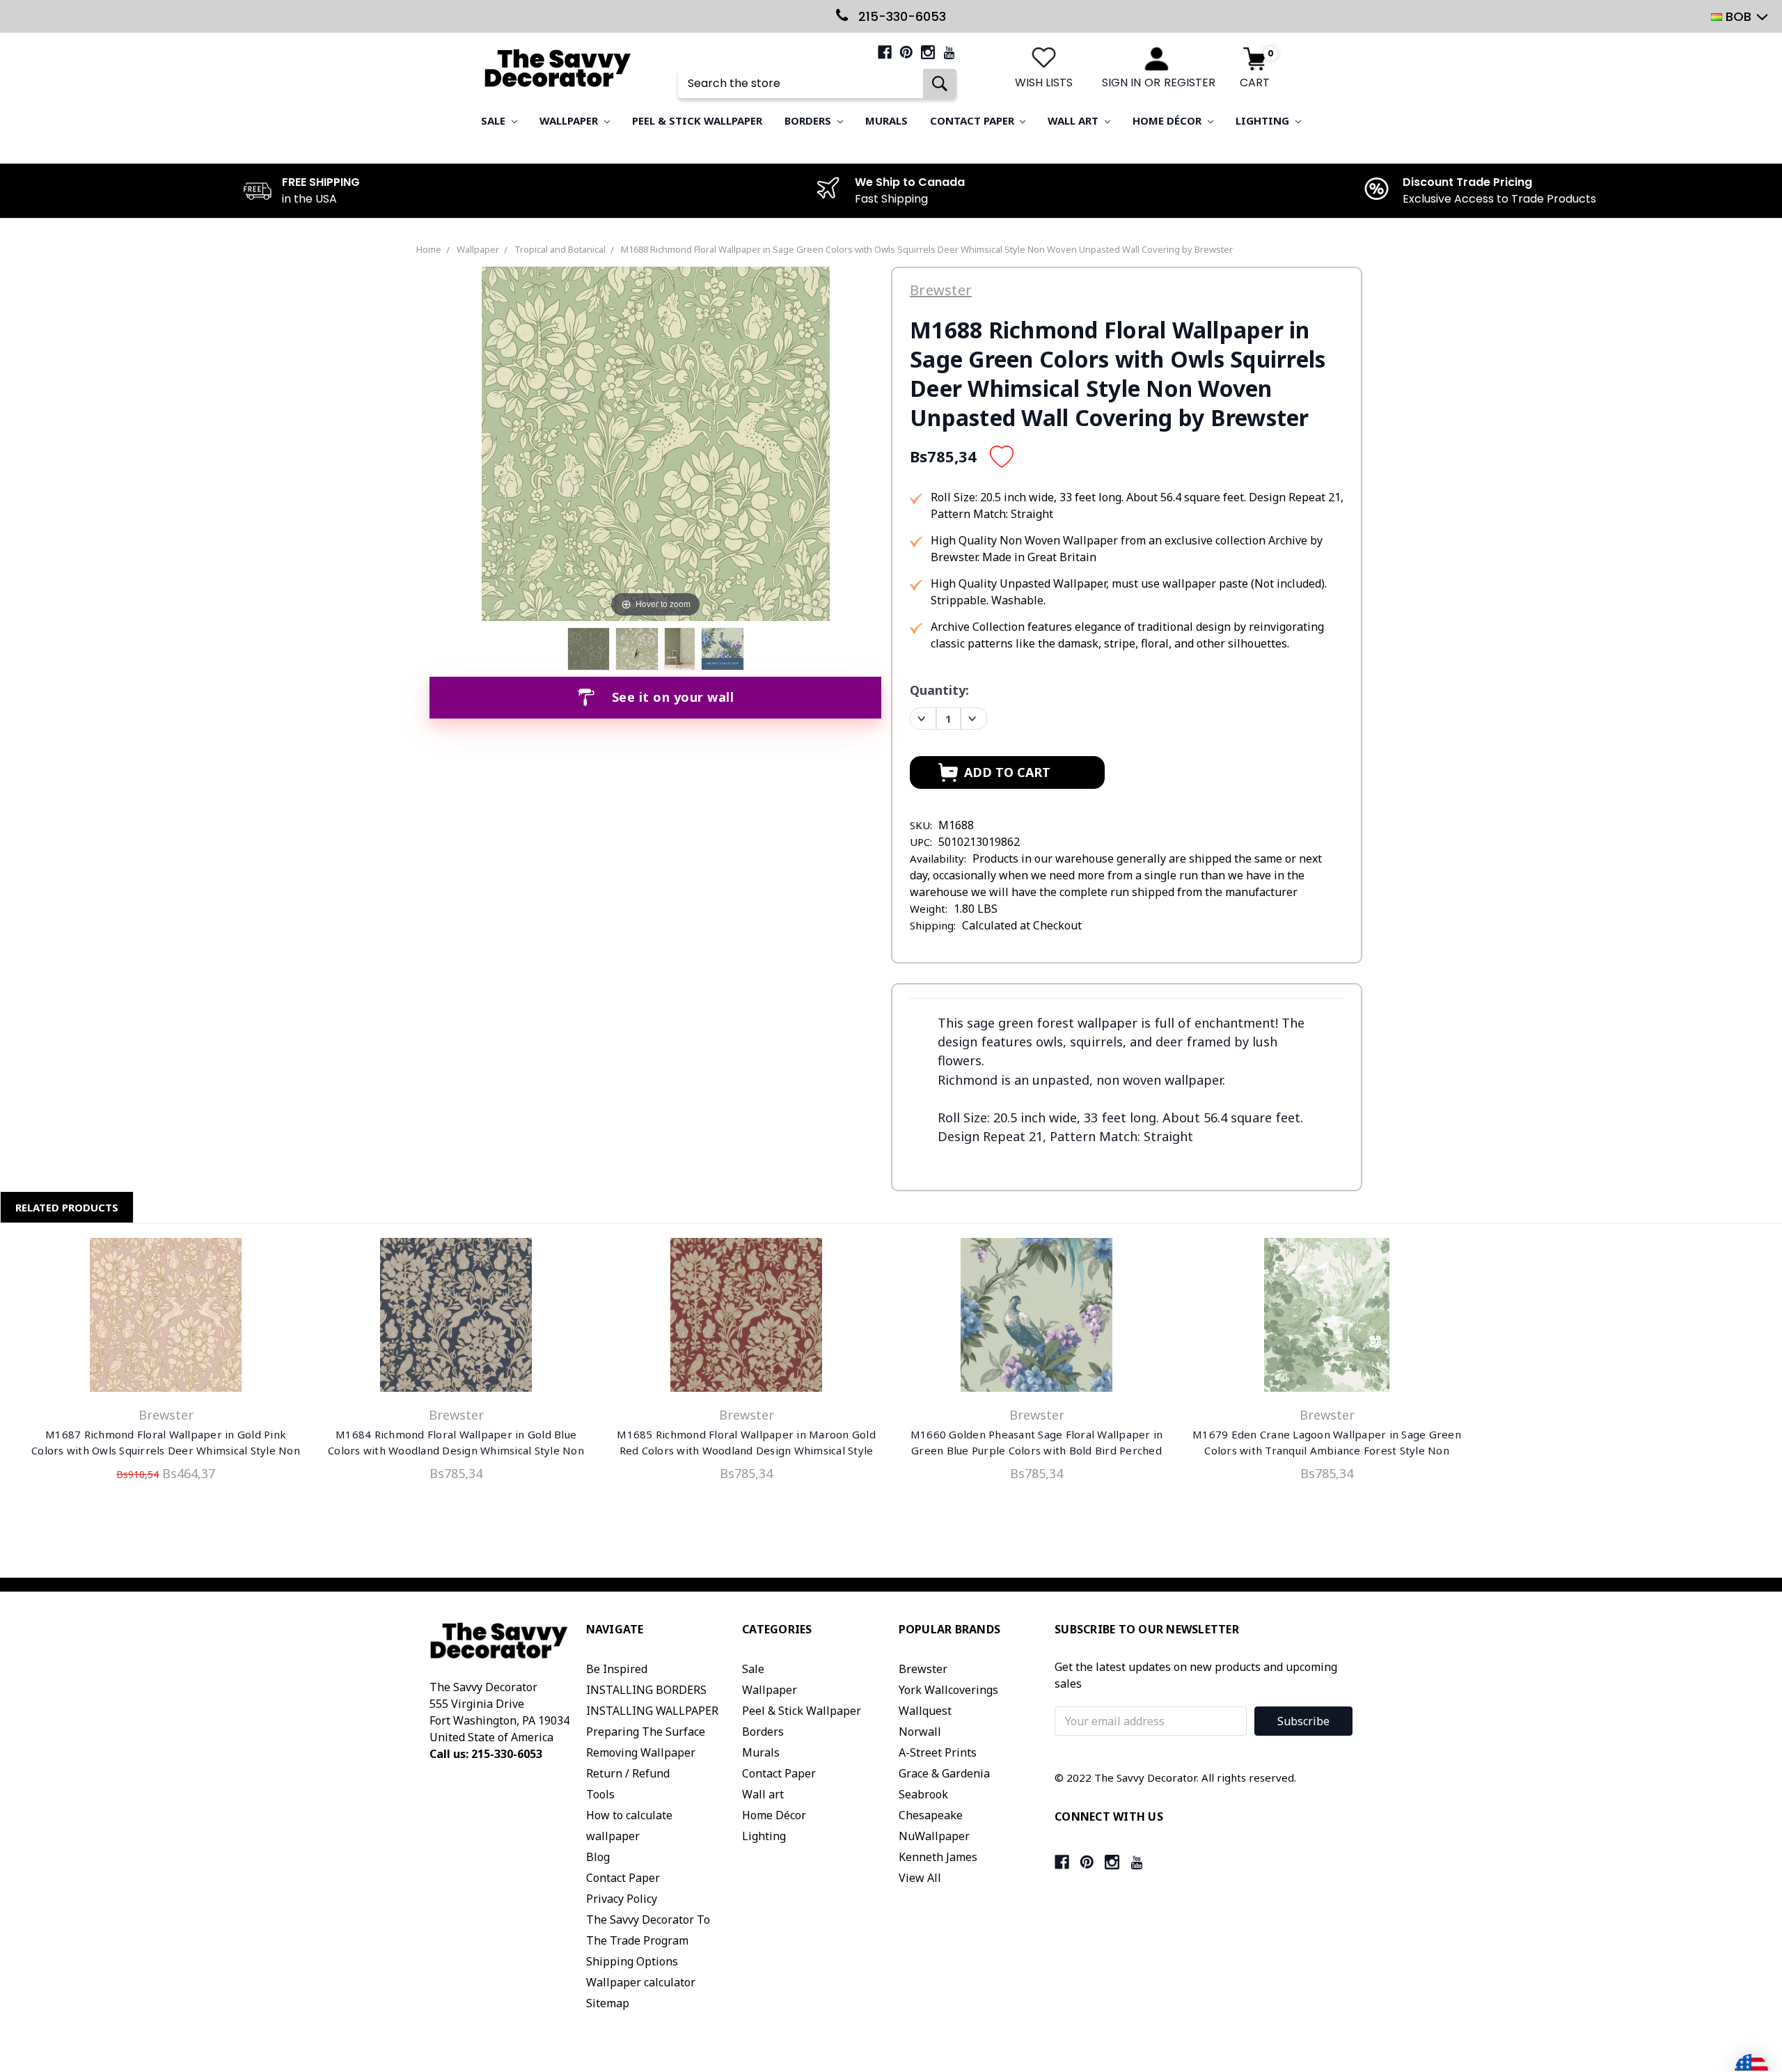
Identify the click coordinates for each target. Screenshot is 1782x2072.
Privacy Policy (622, 1899)
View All (920, 1878)
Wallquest (925, 1711)
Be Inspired (617, 1669)
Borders (809, 120)
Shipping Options (632, 1961)
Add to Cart (166, 1318)
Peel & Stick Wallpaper (697, 120)
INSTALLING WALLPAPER (652, 1711)
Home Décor (1168, 120)
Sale (495, 120)
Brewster (923, 1669)
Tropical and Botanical (560, 249)
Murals (886, 120)
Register (1190, 83)
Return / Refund (628, 1773)
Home (429, 249)
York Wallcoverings (948, 1690)
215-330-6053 (900, 16)
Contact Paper (973, 120)
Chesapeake (931, 1815)
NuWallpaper (934, 1836)
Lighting (1264, 120)
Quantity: (939, 690)
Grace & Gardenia (944, 1773)
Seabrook (923, 1794)
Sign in (1121, 83)
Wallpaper (570, 120)
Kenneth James (938, 1857)
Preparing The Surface (646, 1732)
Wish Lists (1044, 83)
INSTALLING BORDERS (646, 1690)
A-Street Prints (938, 1752)
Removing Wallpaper (641, 1752)
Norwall (920, 1732)
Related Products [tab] (67, 1207)
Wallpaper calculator (641, 1982)
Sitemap (608, 2003)
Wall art (1074, 120)
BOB (1738, 16)
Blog (598, 1857)
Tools (600, 1794)
